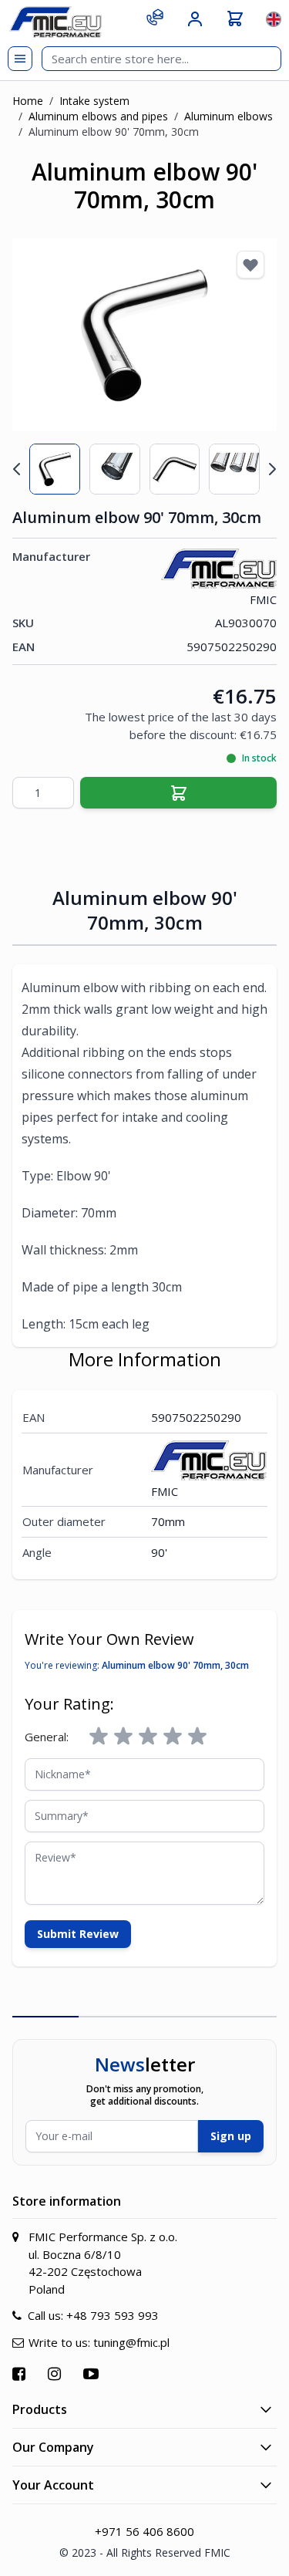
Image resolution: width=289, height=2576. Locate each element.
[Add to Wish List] (250, 265)
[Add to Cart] (178, 793)
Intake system (94, 101)
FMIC (263, 599)
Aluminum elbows (229, 116)
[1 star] (99, 1737)
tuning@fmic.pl (131, 2342)
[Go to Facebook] (21, 2373)
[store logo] (55, 22)
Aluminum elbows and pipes (98, 116)
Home (28, 101)
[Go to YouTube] (93, 2373)
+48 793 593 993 (113, 2315)
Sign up (231, 2136)
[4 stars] (173, 1737)
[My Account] (195, 19)
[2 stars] (123, 1737)
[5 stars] (197, 1737)
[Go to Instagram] (56, 2373)
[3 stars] (148, 1737)
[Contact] (155, 17)
